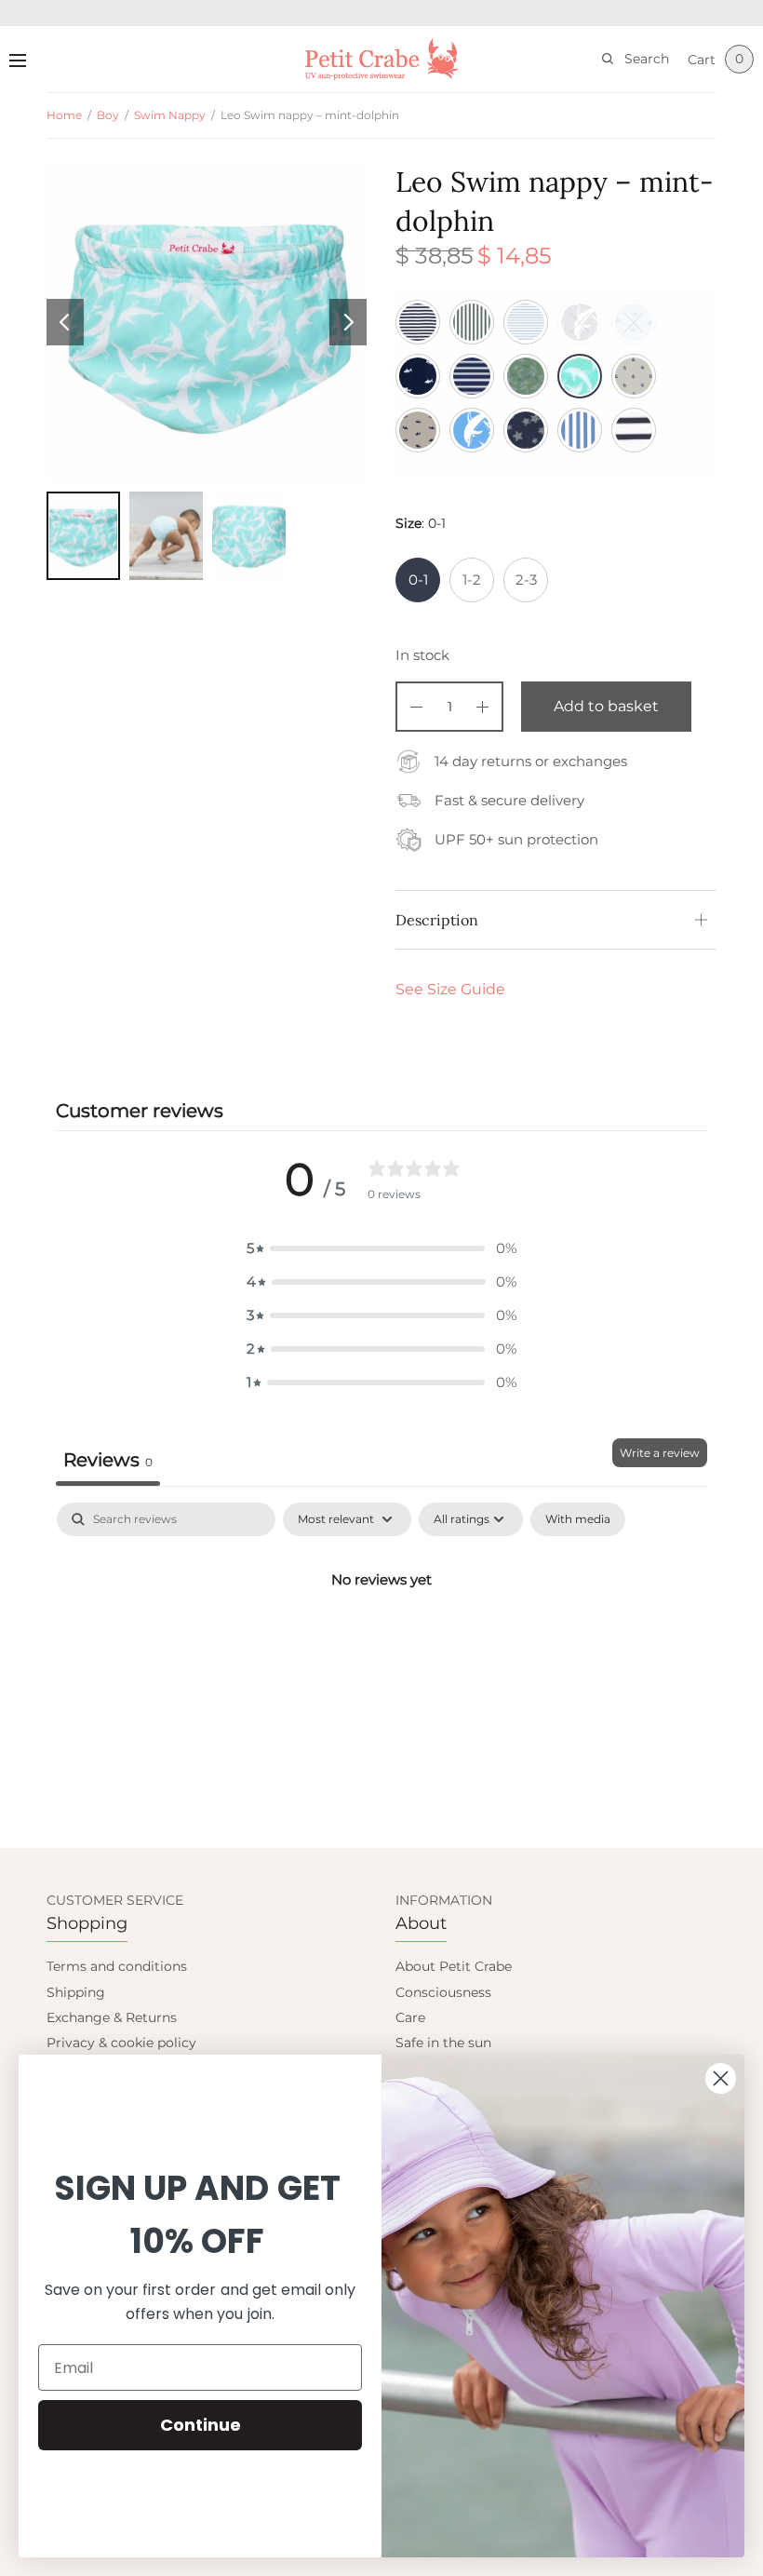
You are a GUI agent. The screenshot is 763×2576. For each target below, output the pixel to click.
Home (64, 115)
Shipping (76, 1992)
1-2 (472, 580)
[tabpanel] (381, 1642)
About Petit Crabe (454, 1966)
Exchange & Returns (112, 2017)
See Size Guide (450, 989)
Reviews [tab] (108, 1460)
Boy (108, 115)
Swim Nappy (170, 115)
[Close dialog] (721, 2078)
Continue (201, 2425)
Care (410, 2017)
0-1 (418, 580)
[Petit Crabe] (382, 59)
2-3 (526, 580)
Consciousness (443, 1992)
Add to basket (606, 706)
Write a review (660, 1453)
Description (437, 920)
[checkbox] (578, 1519)
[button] (381, 1248)
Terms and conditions (117, 1966)
